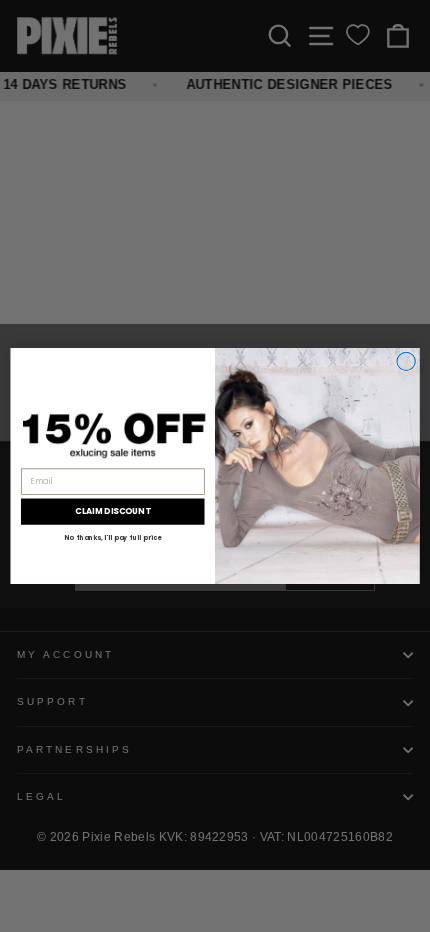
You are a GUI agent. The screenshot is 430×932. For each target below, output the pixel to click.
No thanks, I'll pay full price (112, 537)
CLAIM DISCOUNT (113, 511)
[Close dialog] (406, 361)
